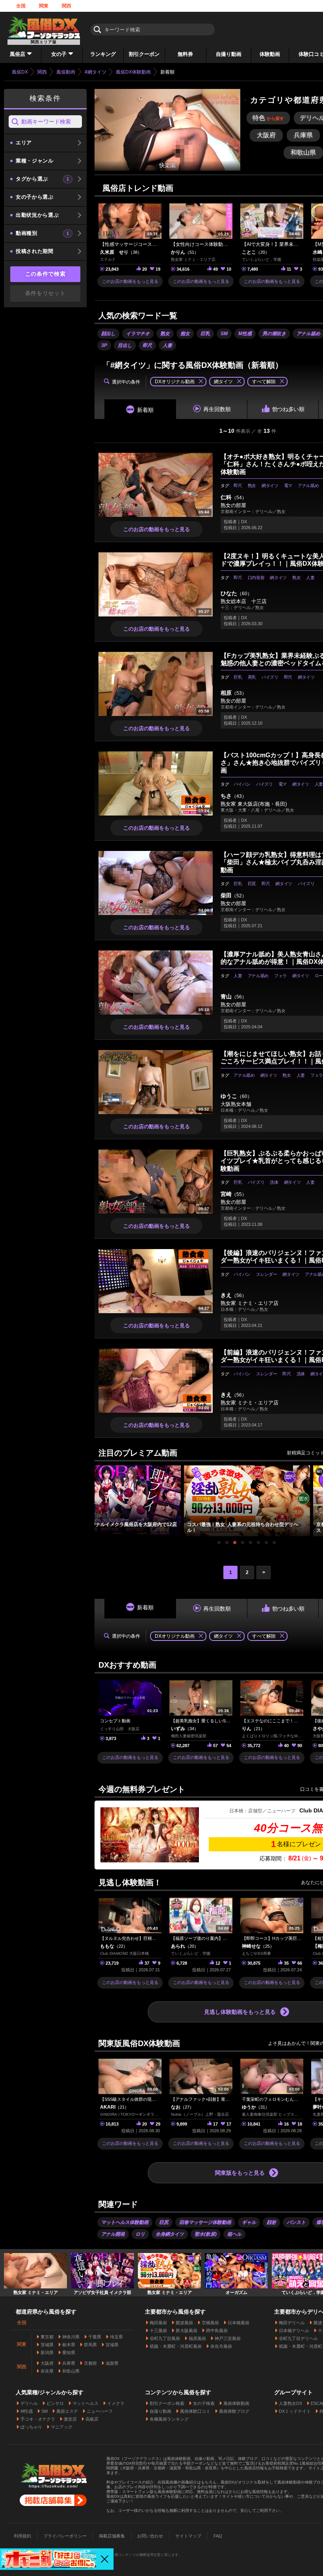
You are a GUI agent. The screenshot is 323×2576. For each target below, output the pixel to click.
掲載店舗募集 (112, 2536)
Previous (98, 1495)
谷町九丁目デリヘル (298, 2338)
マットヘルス (85, 2403)
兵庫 (303, 135)
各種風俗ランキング (169, 2419)
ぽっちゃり (31, 2427)
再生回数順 (217, 409)
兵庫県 (69, 2363)
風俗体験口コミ (195, 2411)
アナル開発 (113, 2234)
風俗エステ (67, 2411)
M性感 (245, 334)
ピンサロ (55, 2403)
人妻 (167, 345)
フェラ (280, 976)
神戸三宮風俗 (228, 2338)
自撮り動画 (229, 54)
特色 (268, 118)
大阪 (266, 135)
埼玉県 (116, 2337)
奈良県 (47, 2371)
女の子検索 (204, 2403)
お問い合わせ (150, 2536)
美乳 (252, 677)
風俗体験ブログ (234, 2411)
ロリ (140, 2234)
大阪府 (47, 2363)
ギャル (249, 2222)
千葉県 (95, 2337)
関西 (67, 6)
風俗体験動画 (236, 2403)
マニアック (62, 2427)
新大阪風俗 (187, 2331)
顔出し (108, 334)
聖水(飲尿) (206, 2234)
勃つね (288, 409)
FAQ (218, 2536)
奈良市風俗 (221, 2346)
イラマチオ (138, 334)
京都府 (90, 2363)
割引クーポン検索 (167, 2403)
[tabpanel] (247, 1501)
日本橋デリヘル (294, 2331)
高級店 (92, 2419)
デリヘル (29, 2403)
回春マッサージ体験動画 (205, 2222)
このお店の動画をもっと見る (130, 281)
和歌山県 (71, 2371)
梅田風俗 (158, 2323)
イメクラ (116, 2403)
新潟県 (47, 2353)
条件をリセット (45, 293)
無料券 (185, 54)
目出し (125, 345)
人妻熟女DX (291, 2403)
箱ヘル (234, 2234)
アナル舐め (308, 485)
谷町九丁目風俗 (165, 2338)
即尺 (147, 345)
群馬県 (90, 2345)
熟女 (165, 334)
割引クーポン (144, 54)
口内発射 (256, 578)
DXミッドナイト (295, 2411)
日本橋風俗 (239, 2323)
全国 (21, 6)
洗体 (274, 1182)
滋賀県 (112, 2363)
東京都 (47, 2337)
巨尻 (252, 884)
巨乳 (205, 334)
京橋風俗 (210, 2323)
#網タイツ (96, 72)
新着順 (145, 410)
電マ (288, 485)
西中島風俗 (217, 2331)
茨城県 (47, 2345)
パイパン (242, 784)
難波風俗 (184, 2323)
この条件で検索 (45, 274)
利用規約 (22, 2536)
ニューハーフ (100, 2411)
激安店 (70, 2419)
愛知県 (69, 2353)
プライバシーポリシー (65, 2536)
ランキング (103, 54)
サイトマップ (188, 2536)
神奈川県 (71, 2337)
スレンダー (266, 1274)
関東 (44, 6)
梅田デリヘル (292, 2323)
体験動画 (270, 54)
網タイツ (270, 485)
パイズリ (270, 677)
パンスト (296, 2222)
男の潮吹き (274, 334)
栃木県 (69, 2345)
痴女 (185, 334)
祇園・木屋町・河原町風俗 (176, 2346)
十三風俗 (158, 2331)
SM (224, 334)
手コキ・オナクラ (38, 2419)
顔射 (271, 2222)
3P (104, 345)
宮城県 (112, 2345)
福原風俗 (197, 2338)
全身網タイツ (170, 2234)
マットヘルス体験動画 (125, 2222)
